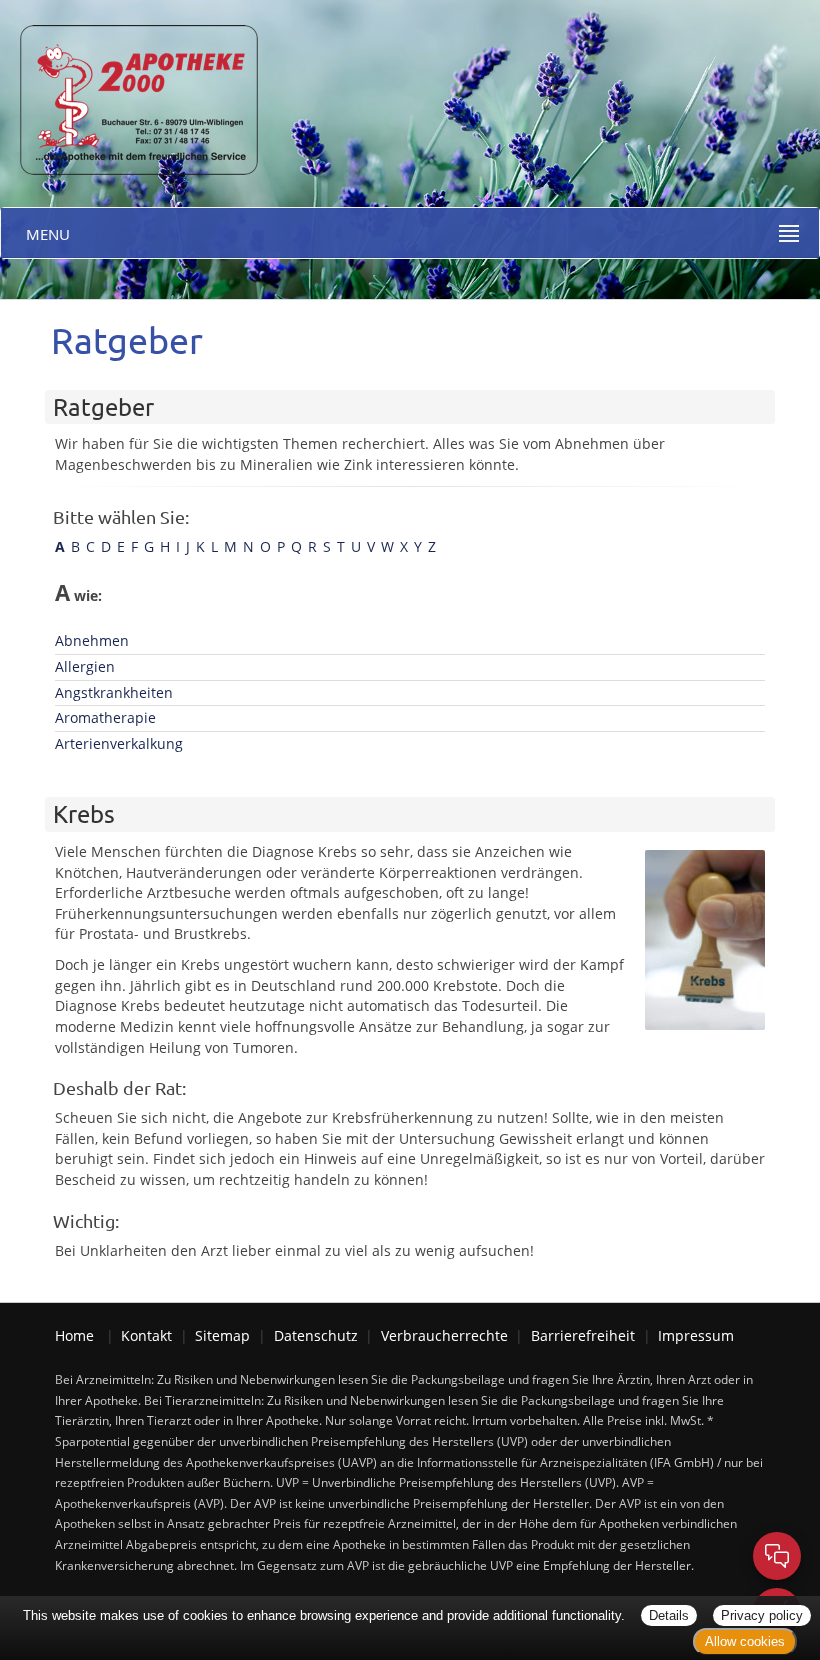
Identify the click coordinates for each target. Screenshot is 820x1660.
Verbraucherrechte (444, 1335)
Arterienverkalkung (119, 743)
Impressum (696, 1335)
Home (74, 1335)
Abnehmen (92, 640)
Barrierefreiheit (583, 1335)
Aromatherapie (105, 717)
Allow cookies (745, 1641)
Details (669, 1615)
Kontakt (146, 1335)
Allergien (85, 666)
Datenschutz (316, 1335)
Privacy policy (762, 1615)
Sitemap (222, 1335)
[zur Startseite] (129, 85)
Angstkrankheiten (114, 692)
